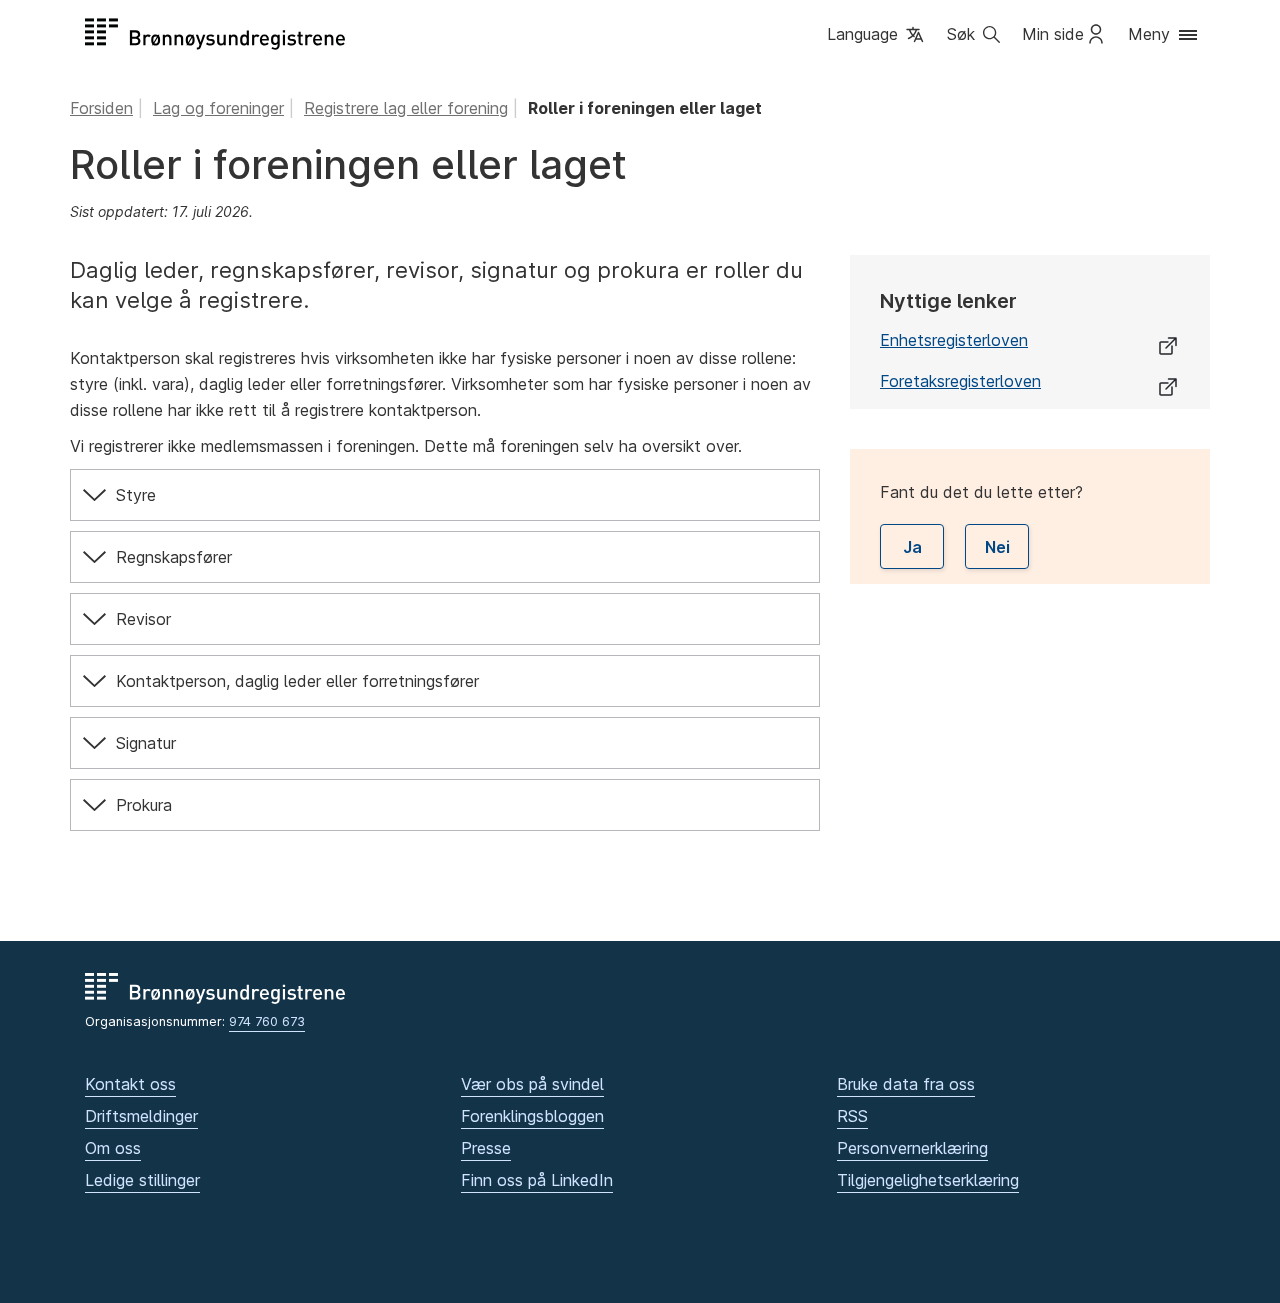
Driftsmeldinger (141, 1116)
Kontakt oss (130, 1084)
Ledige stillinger (142, 1180)
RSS (852, 1116)
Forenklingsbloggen (532, 1116)
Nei (997, 547)
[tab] (445, 495)
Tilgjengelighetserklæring (928, 1180)
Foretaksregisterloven (960, 381)
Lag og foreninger (218, 108)
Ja (912, 547)
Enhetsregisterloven (954, 340)
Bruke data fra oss (906, 1084)
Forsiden (101, 108)
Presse (486, 1148)
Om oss (113, 1148)
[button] (877, 36)
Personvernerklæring (912, 1148)
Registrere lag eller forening (406, 108)
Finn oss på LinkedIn (537, 1180)
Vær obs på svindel (532, 1084)
